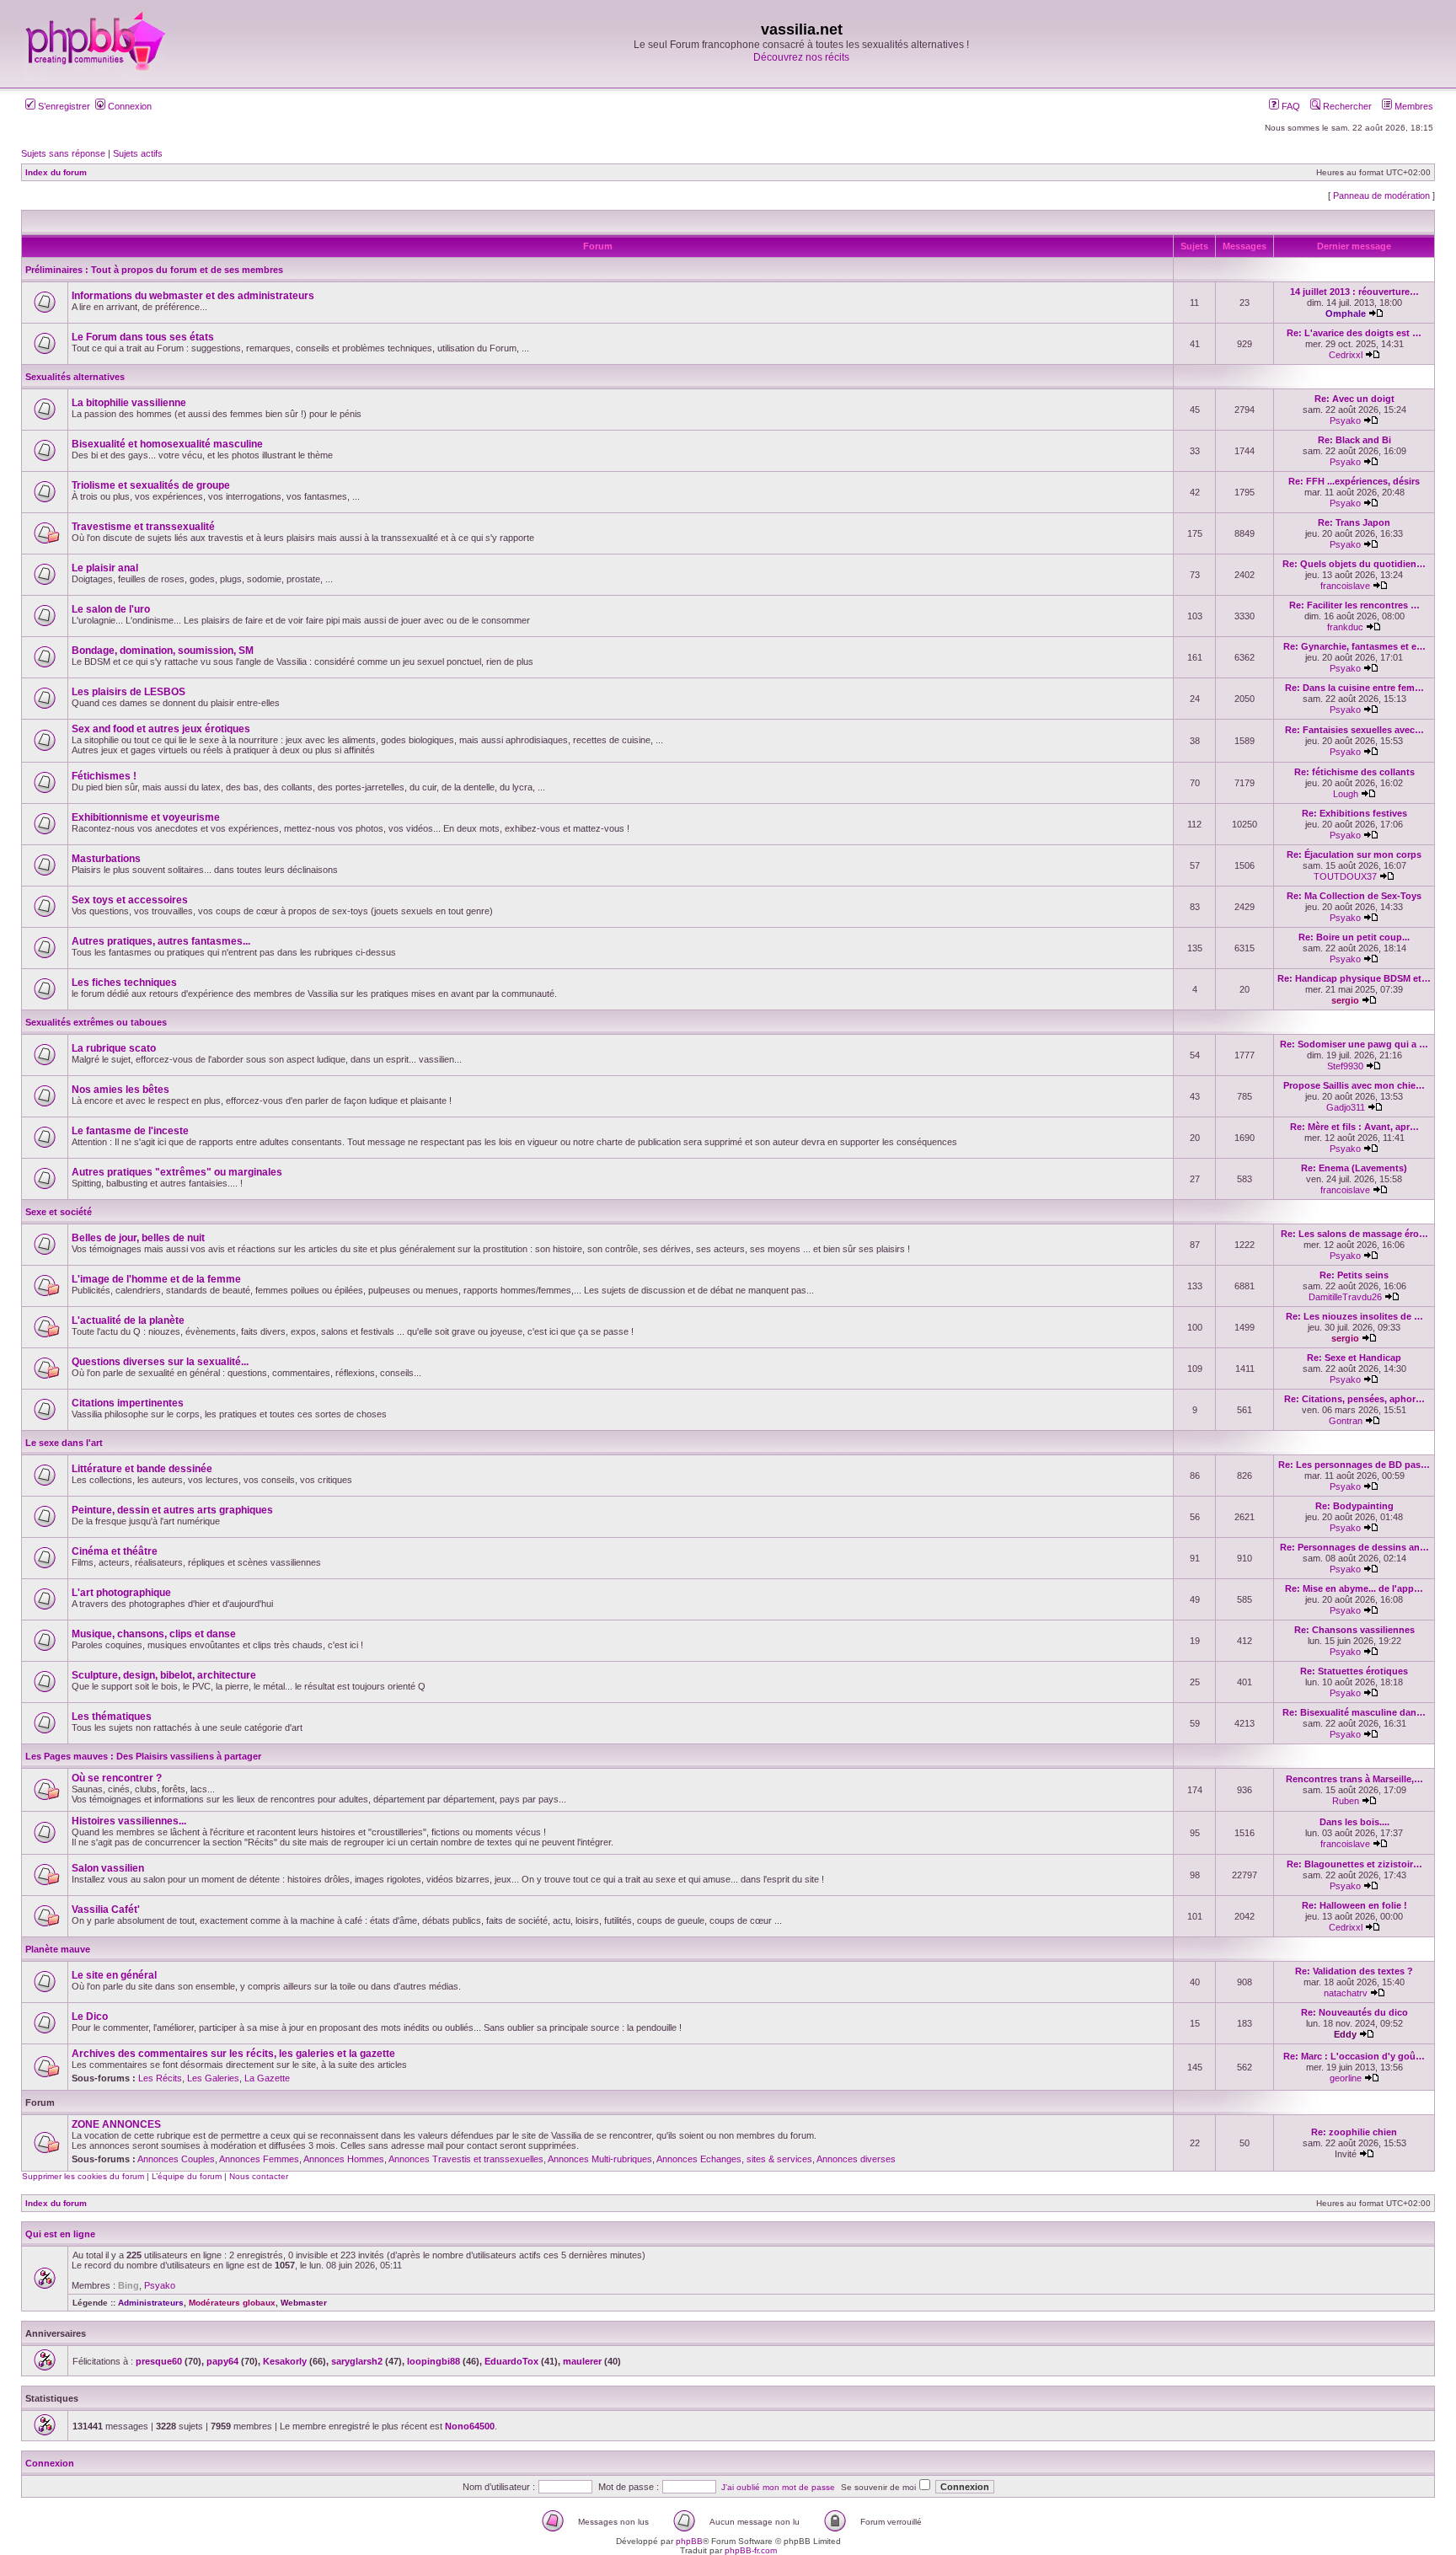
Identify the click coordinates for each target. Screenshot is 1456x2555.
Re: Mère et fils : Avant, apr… (1354, 1127)
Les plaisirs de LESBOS (128, 692)
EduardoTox (511, 2361)
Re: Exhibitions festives (1354, 813)
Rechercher (1346, 106)
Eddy (1345, 2034)
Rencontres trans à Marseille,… (1354, 1779)
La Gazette (267, 2078)
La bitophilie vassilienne (129, 403)
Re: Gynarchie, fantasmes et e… (1354, 646)
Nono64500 (470, 2426)
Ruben (1346, 1801)
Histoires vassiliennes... (129, 1821)
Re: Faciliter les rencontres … (1354, 605)
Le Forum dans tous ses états (143, 337)
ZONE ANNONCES (116, 2124)
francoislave (1345, 586)
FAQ (1290, 106)
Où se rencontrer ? (117, 1778)
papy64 (222, 2361)
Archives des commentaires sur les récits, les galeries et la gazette (233, 2054)
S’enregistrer (63, 106)
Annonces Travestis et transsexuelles (466, 2159)
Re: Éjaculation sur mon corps (1354, 854)
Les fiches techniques (124, 983)
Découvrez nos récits (801, 57)
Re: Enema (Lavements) (1354, 1168)
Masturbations (106, 859)
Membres (1413, 106)
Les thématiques (112, 1717)
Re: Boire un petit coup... (1354, 937)
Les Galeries (213, 2078)
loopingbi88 (434, 2361)
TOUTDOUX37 (1345, 876)
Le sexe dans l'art (64, 1443)
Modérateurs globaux (232, 2303)
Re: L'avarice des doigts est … (1354, 333)
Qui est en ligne (60, 2234)
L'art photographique (121, 1593)
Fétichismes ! (104, 776)
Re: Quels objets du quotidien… (1354, 564)
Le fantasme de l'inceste (130, 1131)
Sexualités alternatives (75, 377)
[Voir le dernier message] (1376, 313)
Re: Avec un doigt (1354, 399)
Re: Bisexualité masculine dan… (1354, 1712)
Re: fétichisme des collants (1354, 772)
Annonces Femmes (259, 2159)
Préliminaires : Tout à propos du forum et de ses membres (154, 270)
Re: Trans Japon (1354, 522)
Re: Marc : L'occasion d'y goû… (1354, 2056)
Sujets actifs (138, 153)
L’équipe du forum (187, 2176)
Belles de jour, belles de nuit (138, 1238)
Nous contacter (259, 2176)
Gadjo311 (1346, 1107)
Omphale (1346, 313)
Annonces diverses (856, 2159)
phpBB (689, 2541)
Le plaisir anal (105, 568)
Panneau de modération (1381, 196)
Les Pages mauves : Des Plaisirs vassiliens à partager (143, 1756)
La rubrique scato (114, 1048)
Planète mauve (58, 1949)
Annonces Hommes (344, 2159)
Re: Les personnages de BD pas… (1354, 1465)
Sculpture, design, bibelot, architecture (164, 1675)
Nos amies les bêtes (120, 1090)
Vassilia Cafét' (106, 1910)
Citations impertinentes (128, 1403)
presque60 (159, 2361)
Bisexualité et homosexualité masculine (167, 444)
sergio (1345, 1000)
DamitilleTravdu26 (1345, 1297)
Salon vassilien (108, 1868)
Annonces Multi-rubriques (600, 2159)
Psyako (1345, 420)
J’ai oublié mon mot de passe (778, 2487)
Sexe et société (59, 1212)
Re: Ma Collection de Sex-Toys (1354, 896)
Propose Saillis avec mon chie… (1354, 1085)
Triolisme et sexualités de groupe (151, 485)
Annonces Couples (176, 2159)
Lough (1346, 794)
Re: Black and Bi (1354, 440)
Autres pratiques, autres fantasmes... (161, 941)
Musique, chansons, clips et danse (154, 1634)
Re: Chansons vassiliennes (1354, 1630)
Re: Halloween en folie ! (1354, 1905)
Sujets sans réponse (63, 153)
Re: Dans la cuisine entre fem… (1354, 688)
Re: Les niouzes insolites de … (1354, 1316)
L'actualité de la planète (128, 1320)
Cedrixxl (1346, 355)
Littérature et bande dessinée (142, 1469)
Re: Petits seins (1354, 1275)
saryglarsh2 (357, 2361)
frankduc (1345, 627)
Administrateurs (151, 2303)
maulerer (582, 2361)
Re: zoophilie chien (1354, 2132)
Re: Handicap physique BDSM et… (1354, 978)
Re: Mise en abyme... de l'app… (1354, 1588)
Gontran (1346, 1421)
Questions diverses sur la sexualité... (160, 1362)
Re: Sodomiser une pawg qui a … (1354, 1044)
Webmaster (304, 2303)
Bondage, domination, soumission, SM (163, 651)
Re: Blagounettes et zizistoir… (1354, 1864)
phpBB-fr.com (751, 2550)
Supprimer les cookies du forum (83, 2176)
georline (1346, 2078)
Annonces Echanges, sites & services (734, 2159)
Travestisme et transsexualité (143, 527)
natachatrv (1346, 1993)
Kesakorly (285, 2361)
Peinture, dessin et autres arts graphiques (172, 1510)
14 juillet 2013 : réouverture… (1354, 292)
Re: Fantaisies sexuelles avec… (1354, 730)
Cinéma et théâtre (115, 1551)
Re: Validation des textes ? (1354, 1971)
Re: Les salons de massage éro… (1354, 1234)
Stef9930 (1345, 1066)
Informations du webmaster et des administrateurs (193, 296)
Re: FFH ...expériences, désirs (1354, 481)
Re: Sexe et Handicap (1354, 1358)
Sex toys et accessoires (130, 900)
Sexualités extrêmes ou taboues (96, 1022)
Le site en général (114, 1975)
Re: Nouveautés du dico (1354, 2012)
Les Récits (160, 2078)
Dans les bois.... (1354, 1822)
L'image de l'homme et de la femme (156, 1279)
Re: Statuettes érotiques (1354, 1671)
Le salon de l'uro (111, 609)
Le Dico (90, 2017)
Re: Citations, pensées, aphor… (1354, 1399)
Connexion (128, 106)
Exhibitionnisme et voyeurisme (146, 817)
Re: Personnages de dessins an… (1354, 1547)
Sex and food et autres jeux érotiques (161, 729)
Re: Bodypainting (1354, 1506)
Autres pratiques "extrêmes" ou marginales (177, 1172)
